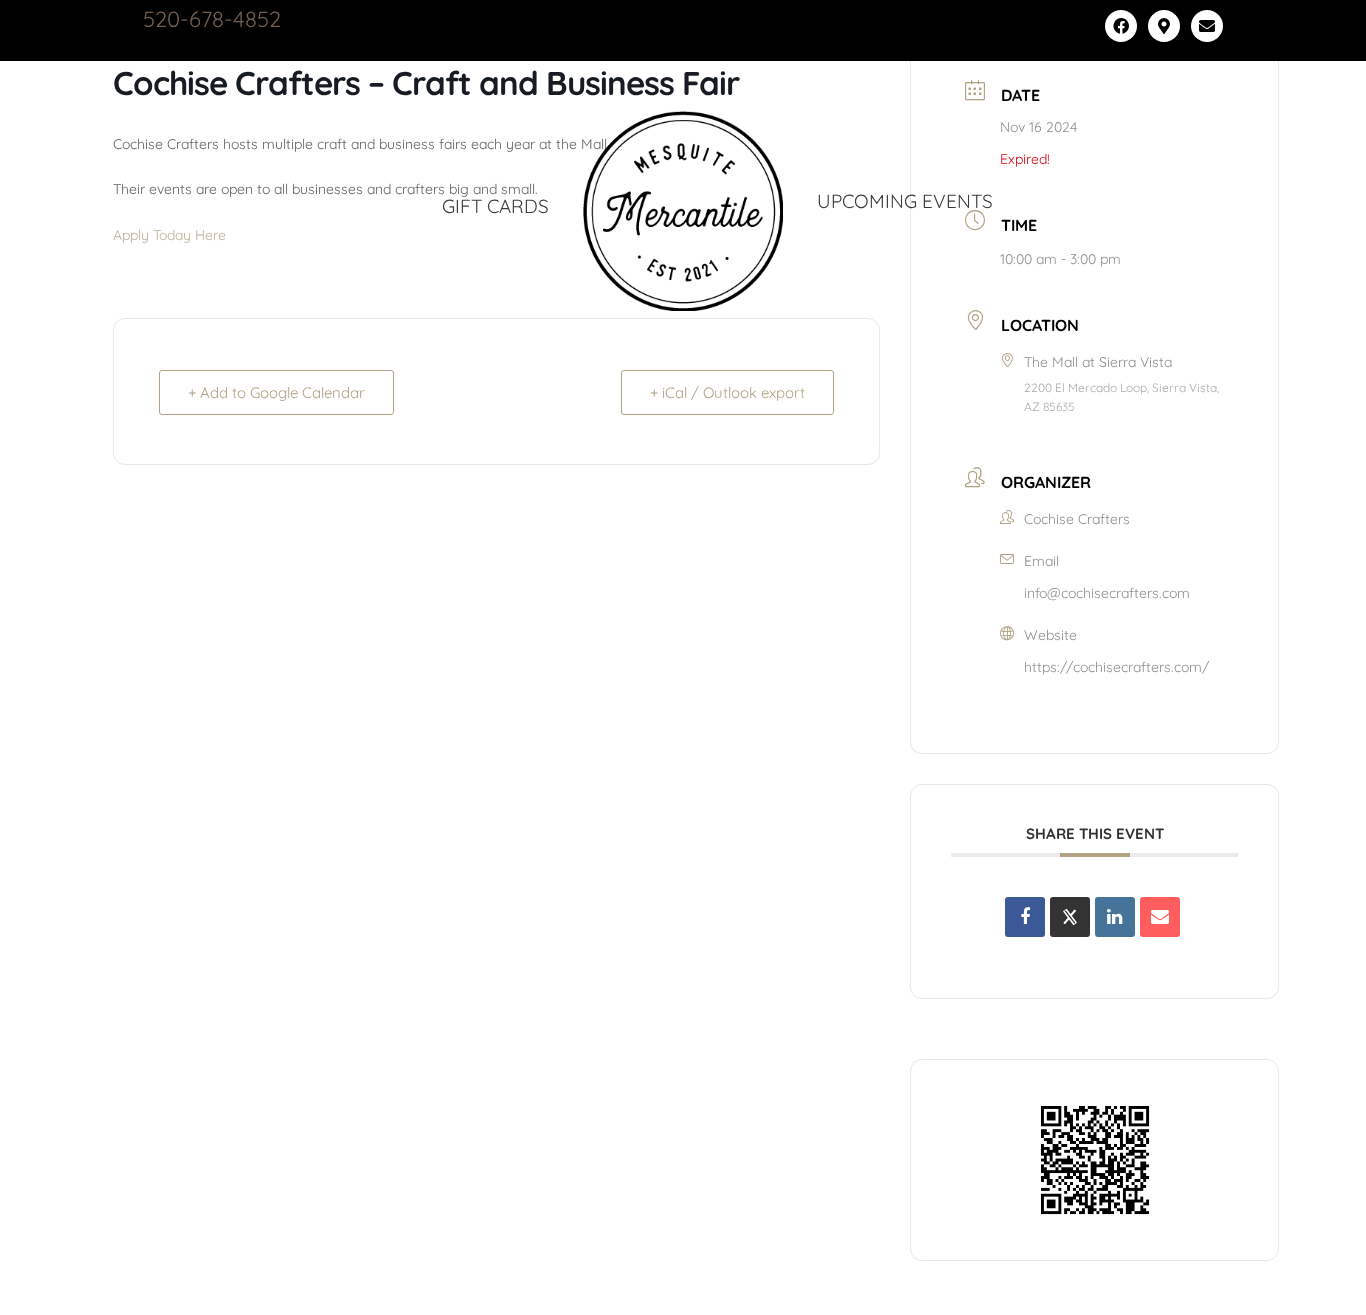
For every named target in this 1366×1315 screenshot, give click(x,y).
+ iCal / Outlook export (727, 392)
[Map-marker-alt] (1164, 26)
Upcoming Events (905, 201)
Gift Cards (495, 206)
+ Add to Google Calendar (276, 392)
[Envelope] (1207, 26)
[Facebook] (1121, 26)
